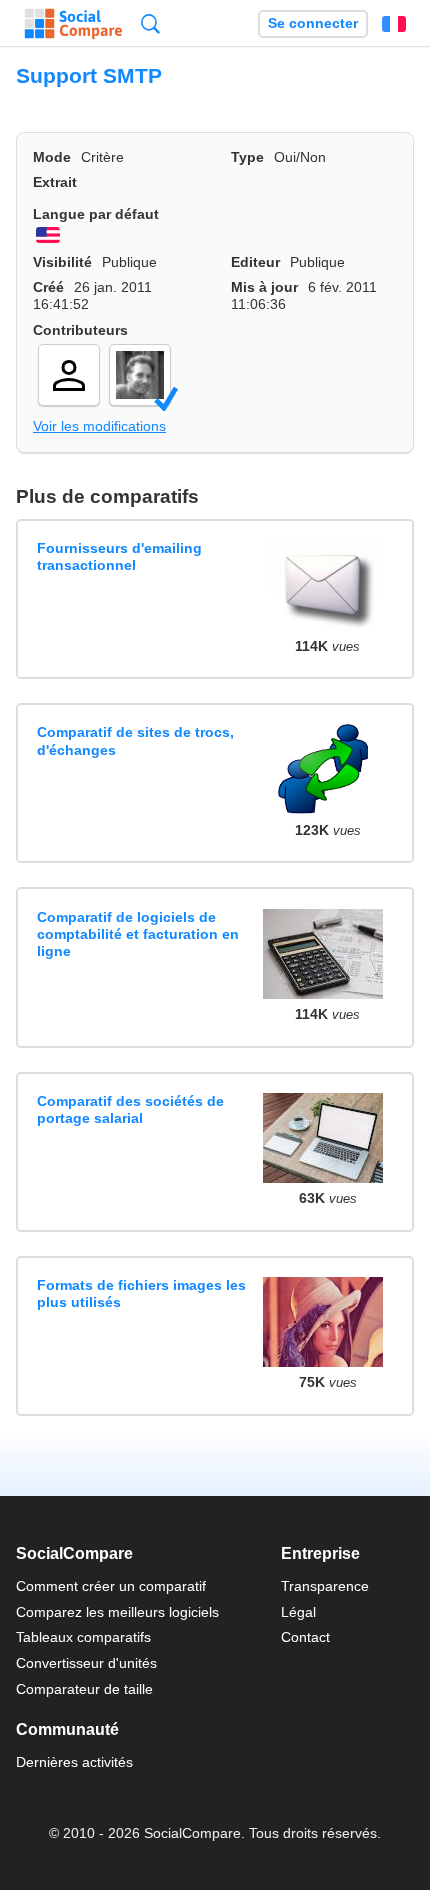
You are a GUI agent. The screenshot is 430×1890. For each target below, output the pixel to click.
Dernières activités (74, 1762)
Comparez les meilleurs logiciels (117, 1612)
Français (394, 24)
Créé (48, 287)
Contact (305, 1637)
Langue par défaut (96, 214)
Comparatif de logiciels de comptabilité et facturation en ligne (138, 934)
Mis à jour (264, 287)
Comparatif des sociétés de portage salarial (130, 1109)
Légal (298, 1612)
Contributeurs (80, 330)
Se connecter (313, 23)
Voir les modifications (99, 426)
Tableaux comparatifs (83, 1637)
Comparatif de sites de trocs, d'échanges (135, 740)
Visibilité (62, 262)
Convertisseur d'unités (86, 1663)
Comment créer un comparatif (111, 1586)
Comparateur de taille (84, 1689)
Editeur (255, 262)
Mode (52, 157)
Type (247, 157)
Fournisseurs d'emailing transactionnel (119, 556)
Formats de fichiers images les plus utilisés (141, 1293)
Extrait (55, 182)
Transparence (325, 1586)
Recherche (150, 23)
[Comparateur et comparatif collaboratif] (73, 24)
